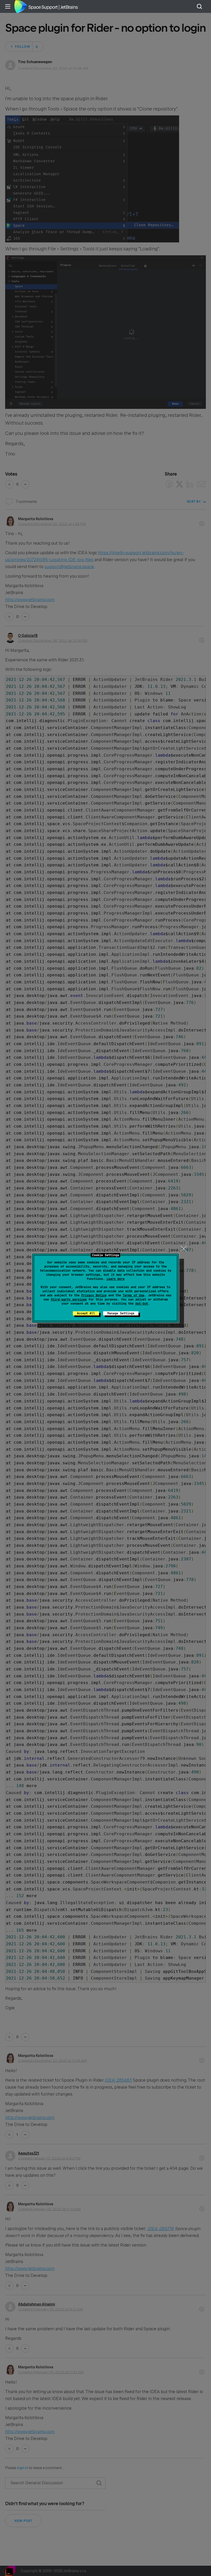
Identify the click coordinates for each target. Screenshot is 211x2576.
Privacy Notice (94, 1295)
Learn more (116, 1279)
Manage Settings (121, 1313)
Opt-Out (142, 1304)
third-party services (69, 1299)
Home (21, 6)
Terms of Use (134, 1295)
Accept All (86, 1313)
